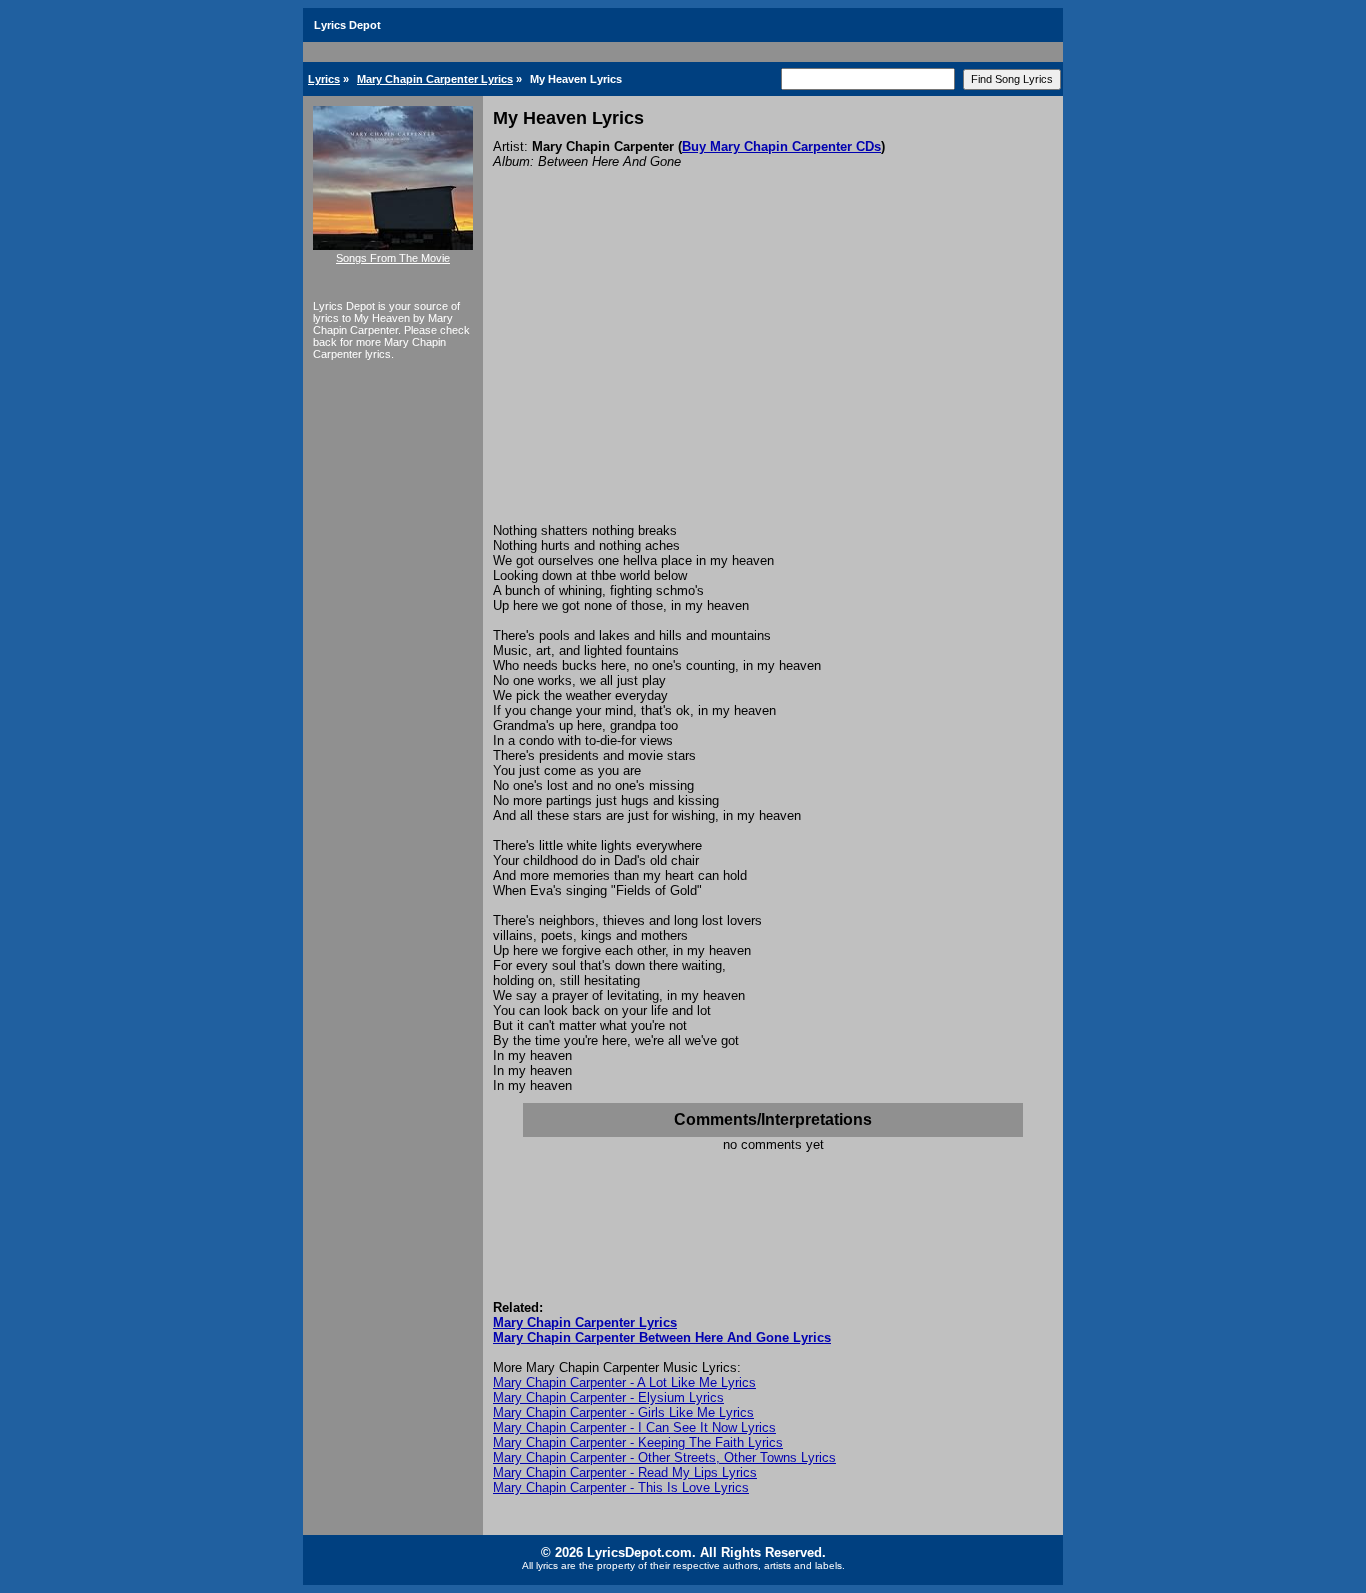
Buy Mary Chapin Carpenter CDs (781, 146)
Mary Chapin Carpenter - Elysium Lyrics (608, 1397)
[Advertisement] (773, 373)
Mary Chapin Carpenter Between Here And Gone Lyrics (662, 1337)
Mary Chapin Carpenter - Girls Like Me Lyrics (623, 1412)
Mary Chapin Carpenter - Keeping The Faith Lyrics (638, 1442)
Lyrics (324, 79)
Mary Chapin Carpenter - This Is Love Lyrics (621, 1487)
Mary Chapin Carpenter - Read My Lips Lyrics (625, 1472)
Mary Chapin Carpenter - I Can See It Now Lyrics (634, 1427)
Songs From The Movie (393, 258)
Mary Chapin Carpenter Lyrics (435, 79)
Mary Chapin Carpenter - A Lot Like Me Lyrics (624, 1382)
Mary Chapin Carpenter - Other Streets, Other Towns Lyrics (664, 1457)
